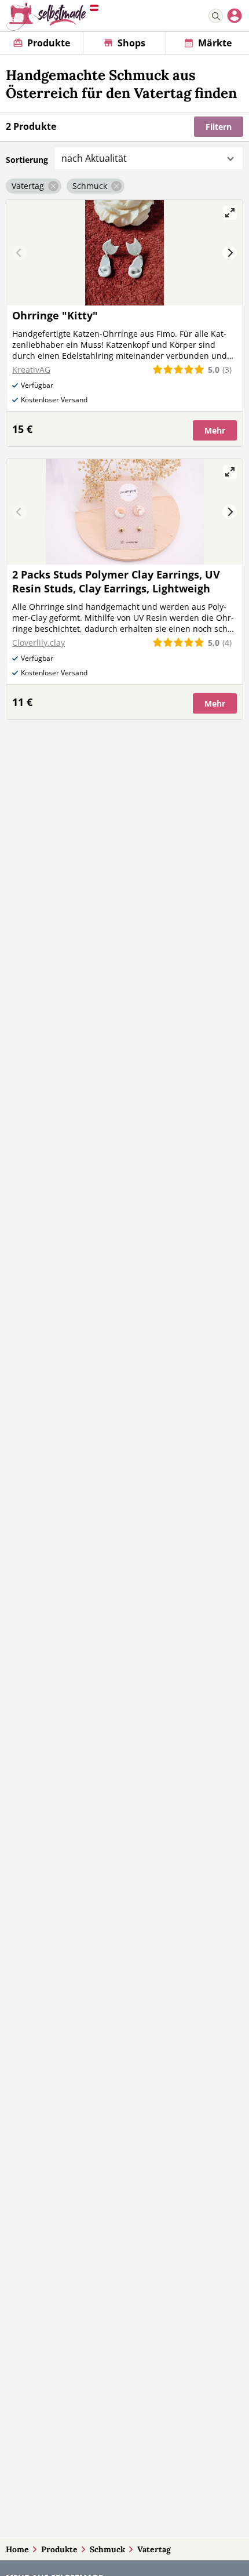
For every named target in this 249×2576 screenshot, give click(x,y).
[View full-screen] (230, 213)
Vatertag (154, 2549)
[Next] (230, 253)
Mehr (215, 430)
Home (17, 2549)
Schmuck (107, 2549)
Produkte (59, 2549)
